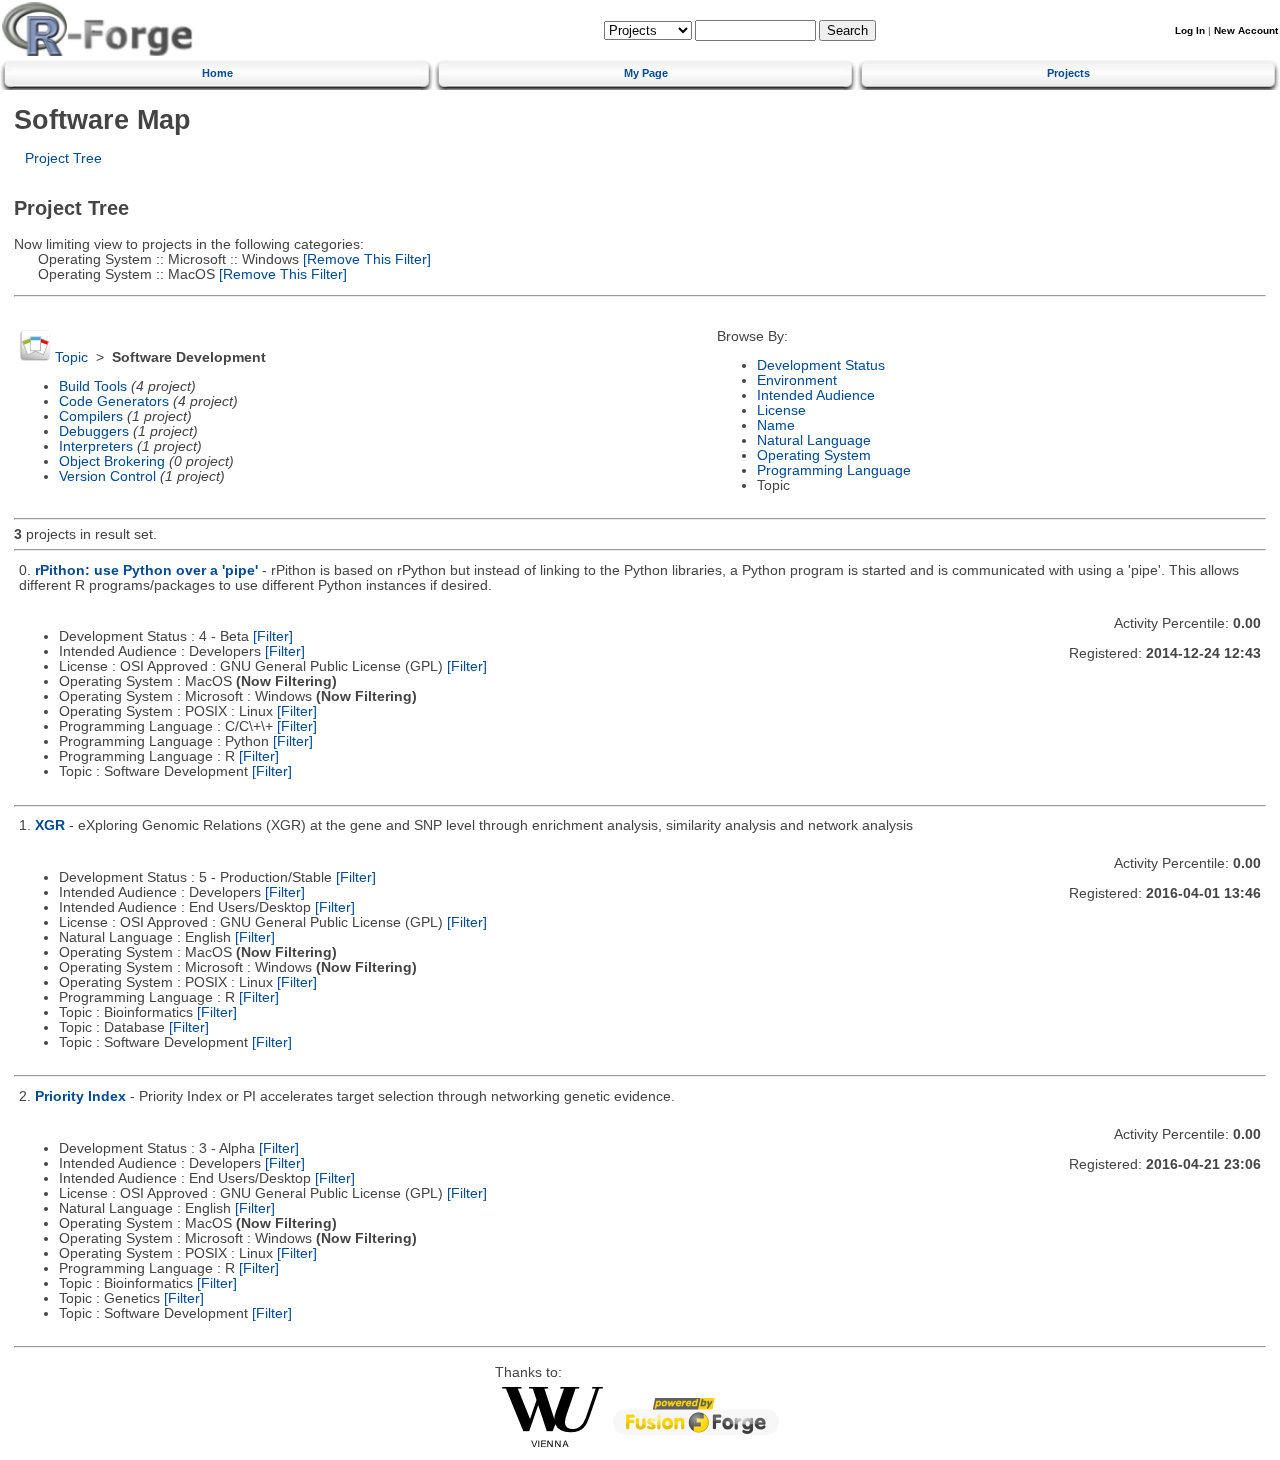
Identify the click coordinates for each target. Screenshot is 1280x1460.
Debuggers (94, 431)
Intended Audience (816, 395)
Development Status (821, 365)
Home (217, 73)
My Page (646, 73)
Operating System (814, 455)
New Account (1246, 30)
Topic (71, 357)
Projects (1068, 73)
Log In (1190, 30)
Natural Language (814, 440)
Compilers (91, 416)
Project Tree (63, 158)
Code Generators (114, 401)
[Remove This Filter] (365, 259)
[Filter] (273, 636)
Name (776, 425)
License (781, 410)
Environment (797, 380)
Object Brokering (112, 461)
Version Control (107, 476)
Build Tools (93, 386)
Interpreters (96, 446)
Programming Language (834, 470)
